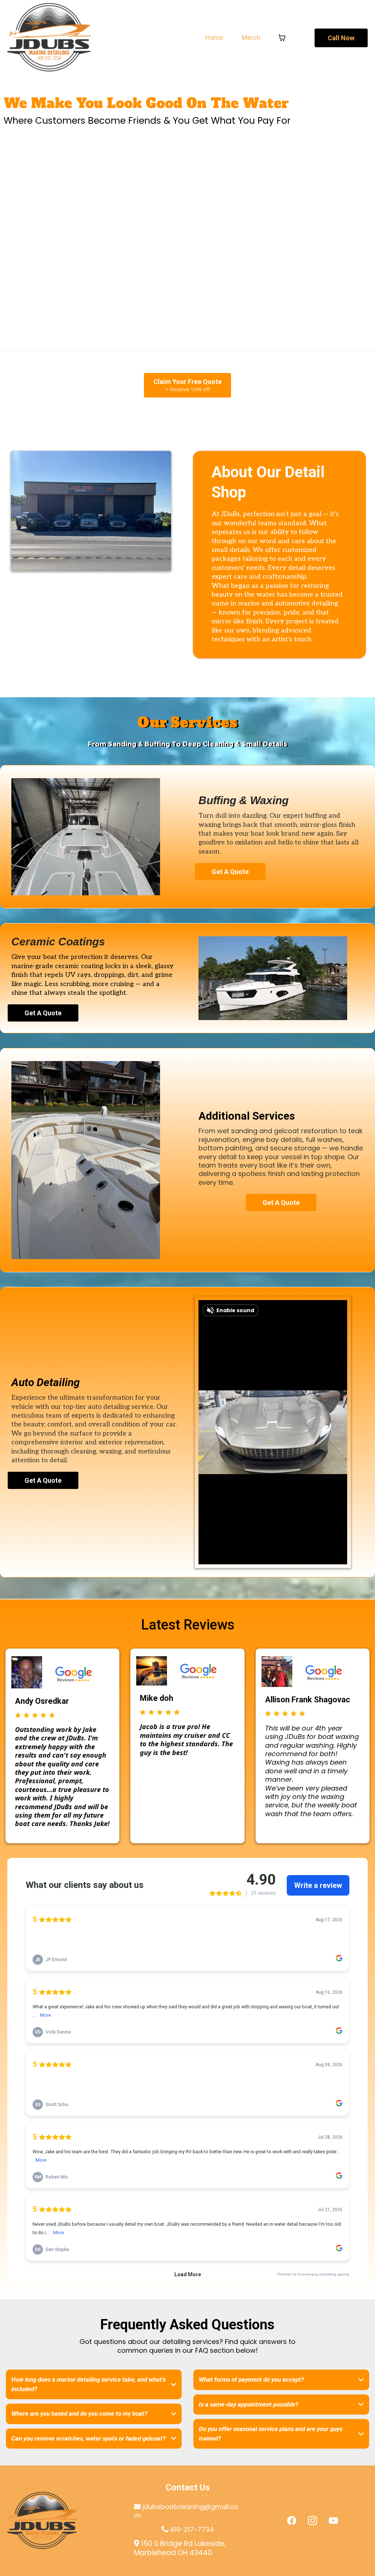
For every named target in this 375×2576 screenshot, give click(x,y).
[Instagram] (313, 2521)
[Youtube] (333, 2521)
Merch (251, 38)
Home (214, 38)
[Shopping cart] (282, 38)
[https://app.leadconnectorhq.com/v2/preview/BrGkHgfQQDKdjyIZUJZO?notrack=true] (62, 2521)
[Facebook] (292, 2521)
